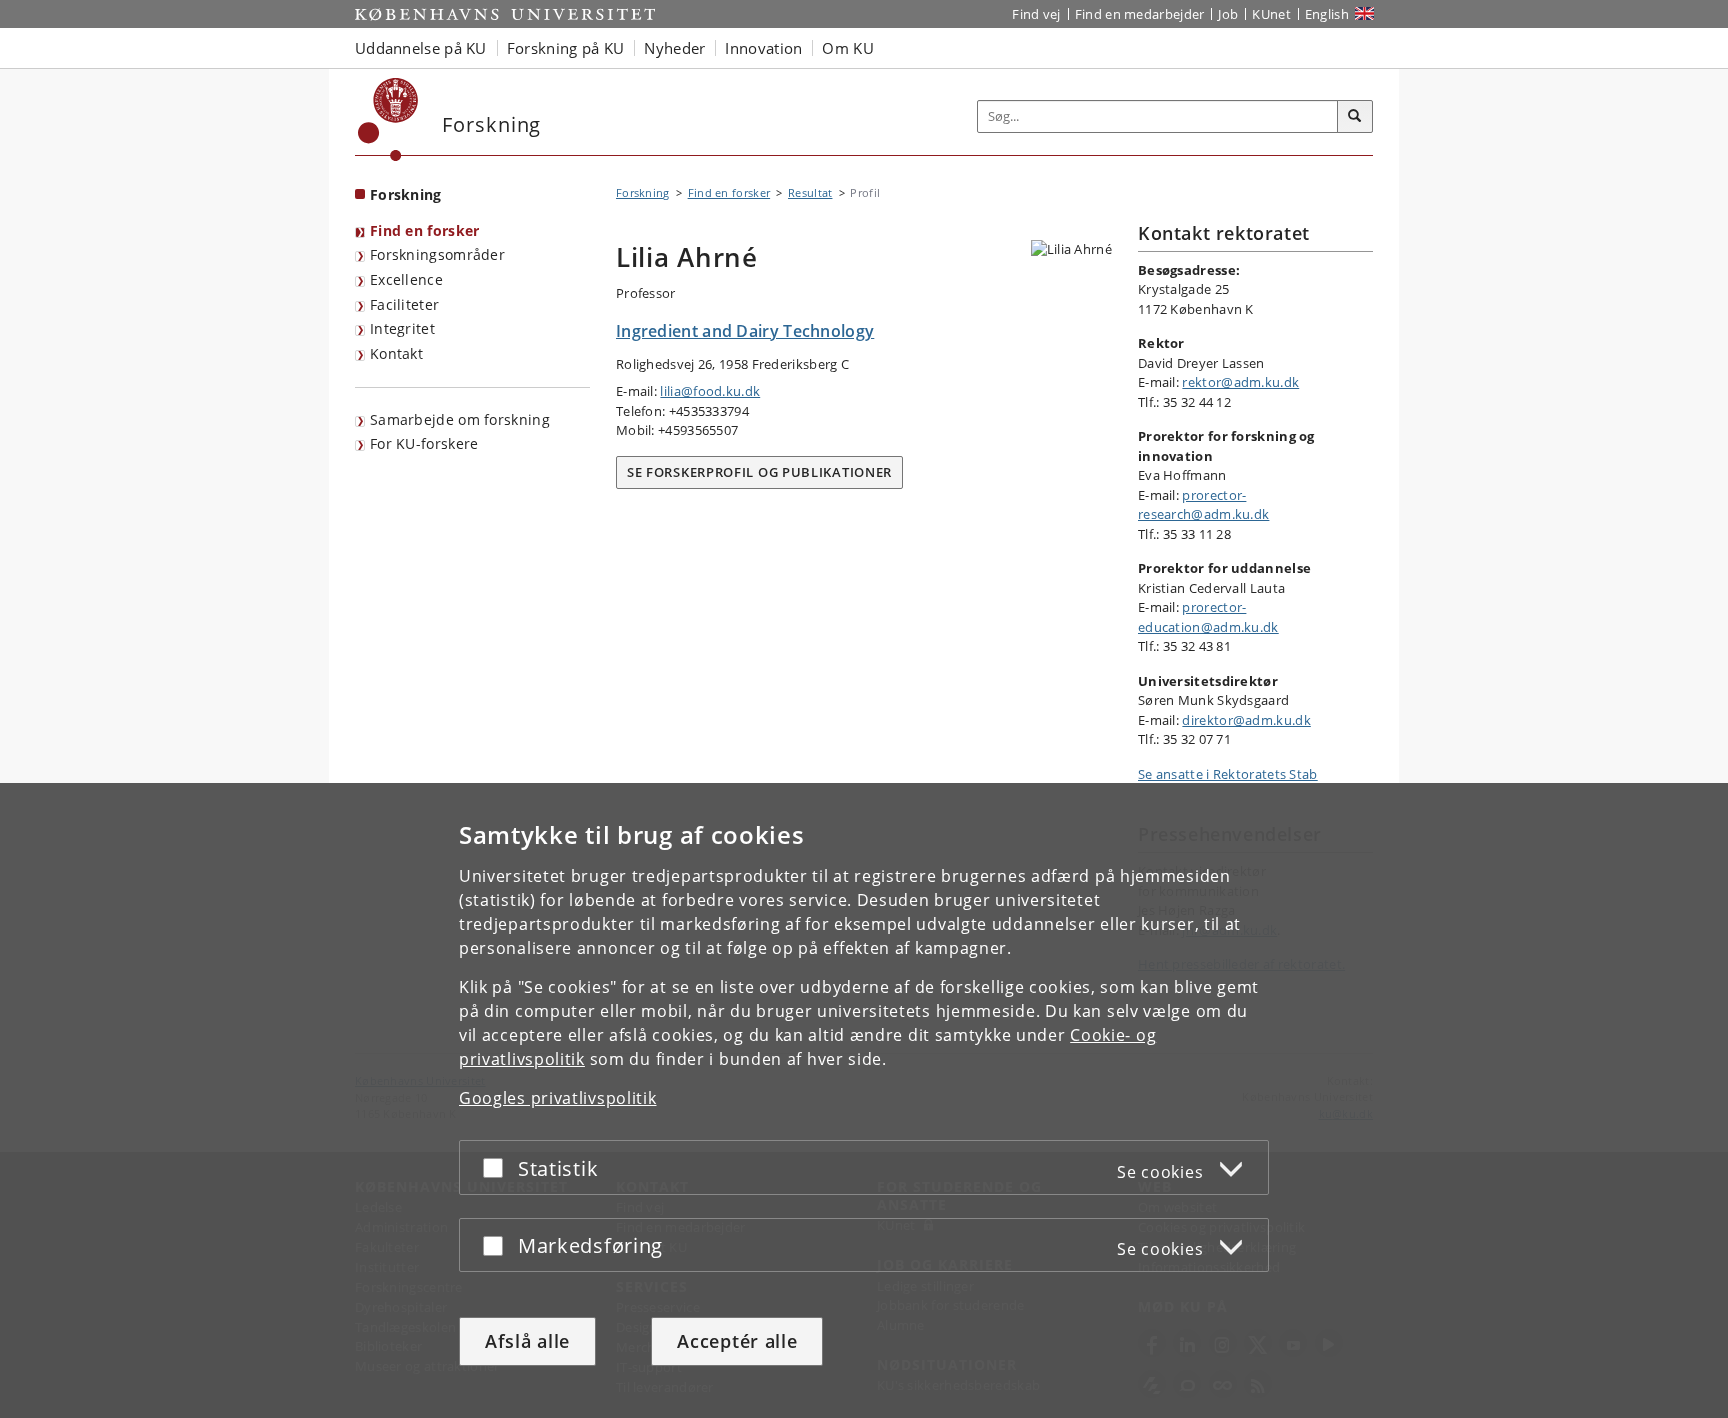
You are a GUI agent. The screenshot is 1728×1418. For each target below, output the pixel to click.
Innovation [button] (763, 48)
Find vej (1036, 14)
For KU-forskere (424, 443)
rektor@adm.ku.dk (1240, 382)
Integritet (402, 328)
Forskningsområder (437, 254)
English (1327, 14)
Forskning (406, 194)
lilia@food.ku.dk (710, 391)
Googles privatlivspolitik (558, 1098)
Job (1228, 14)
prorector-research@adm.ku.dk (1203, 505)
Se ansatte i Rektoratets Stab (1228, 774)
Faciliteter (404, 304)
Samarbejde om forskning (460, 419)
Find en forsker (425, 230)
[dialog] (864, 1100)
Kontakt (396, 353)
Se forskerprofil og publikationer (759, 472)
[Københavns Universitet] (388, 119)
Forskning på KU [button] (566, 48)
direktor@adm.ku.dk (1246, 720)
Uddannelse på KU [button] (421, 48)
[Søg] (1355, 117)
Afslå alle (527, 1341)
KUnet (1271, 14)
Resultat (810, 192)
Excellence (406, 279)
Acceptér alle (737, 1341)
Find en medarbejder (1140, 14)
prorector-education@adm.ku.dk (1208, 617)
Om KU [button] (848, 48)
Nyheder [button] (674, 48)
